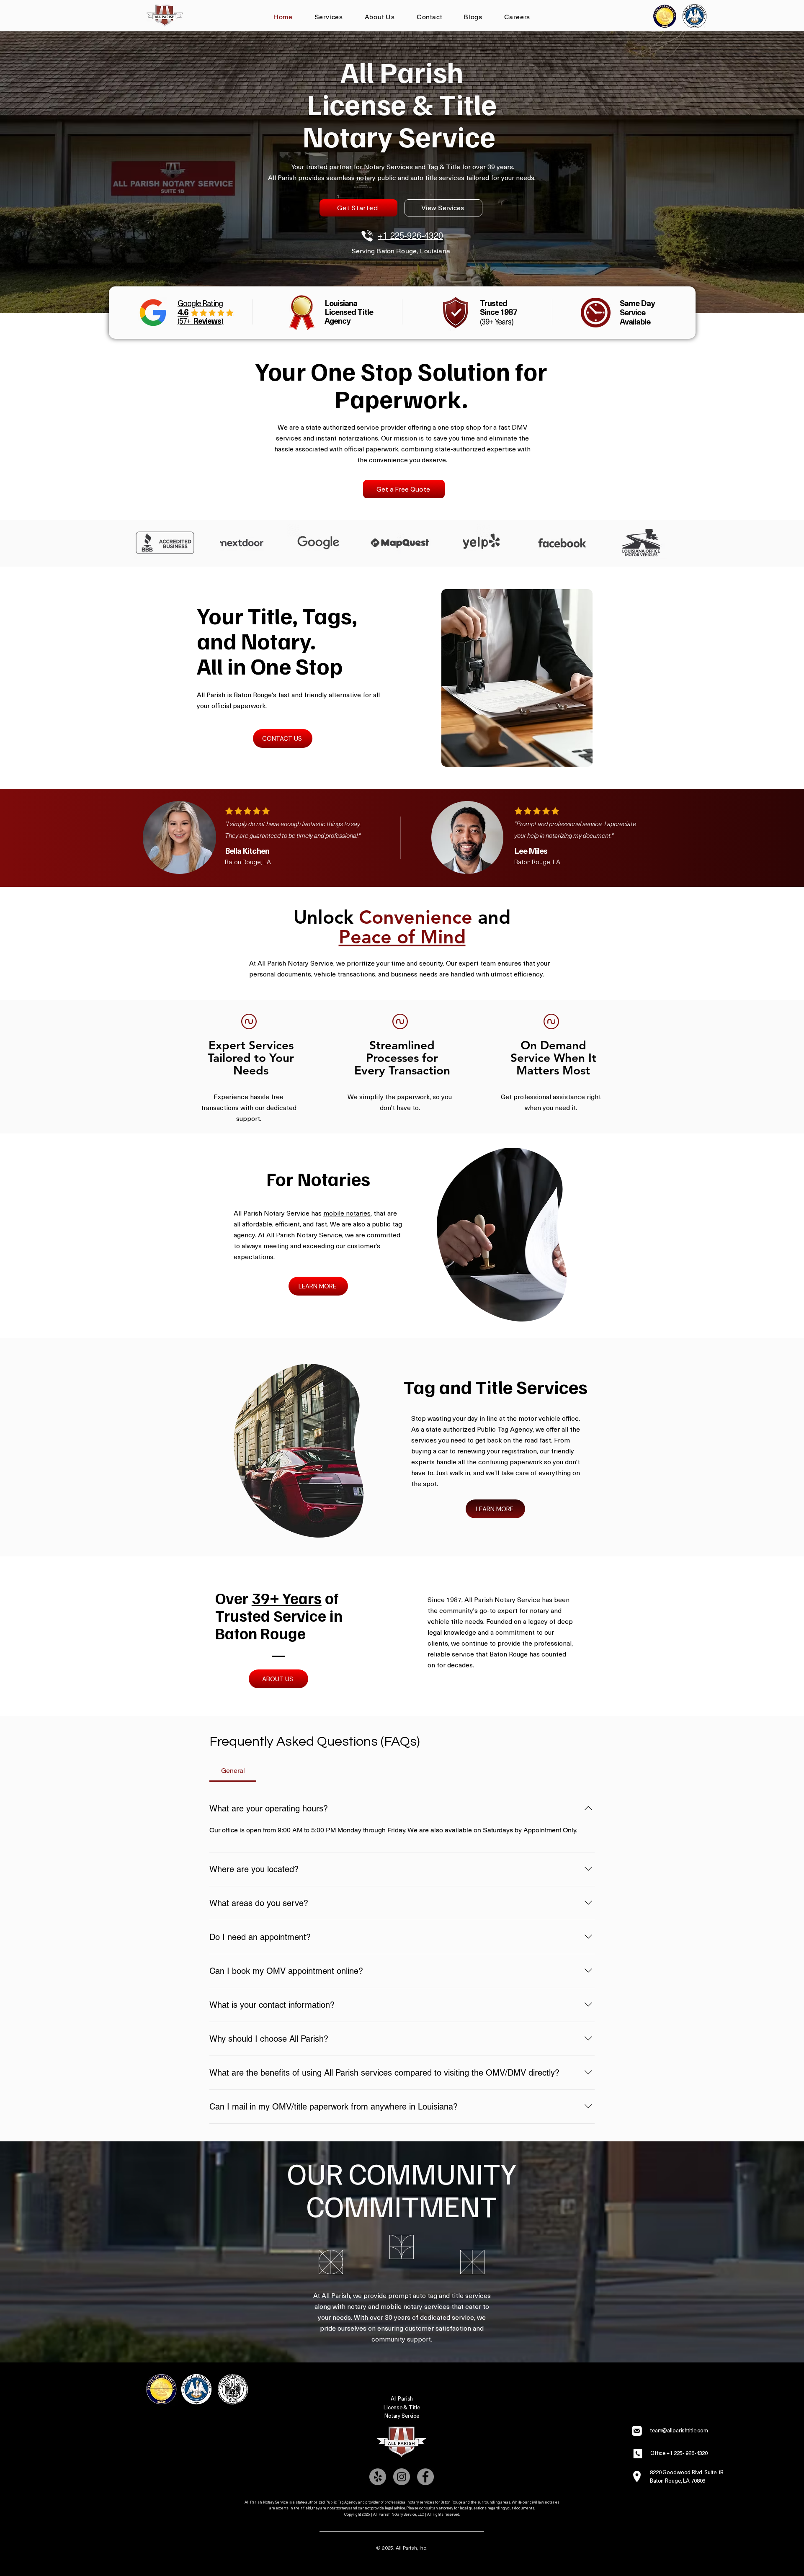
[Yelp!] (378, 2477)
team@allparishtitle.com (679, 2430)
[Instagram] (402, 2477)
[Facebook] (425, 2477)
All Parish (402, 2398)
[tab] (233, 1771)
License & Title (402, 2407)
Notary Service (402, 2415)
